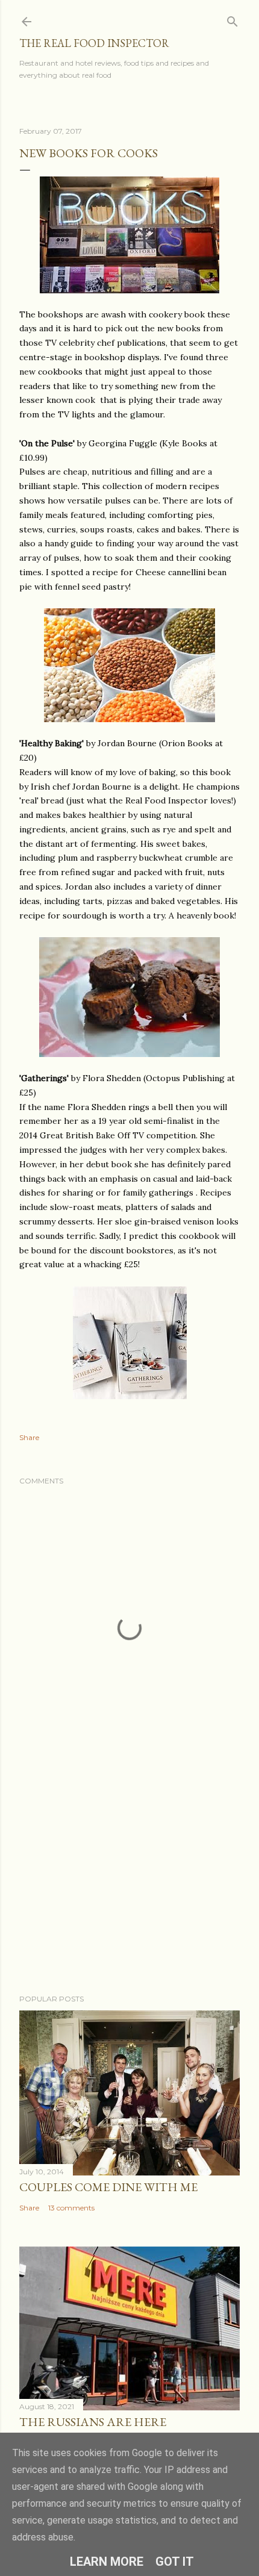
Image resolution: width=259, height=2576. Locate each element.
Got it (175, 2562)
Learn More (107, 2562)
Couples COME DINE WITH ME (108, 2187)
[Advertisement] (129, 1880)
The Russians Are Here (93, 2422)
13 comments (71, 2208)
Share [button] (29, 1437)
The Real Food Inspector (94, 43)
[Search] (232, 19)
